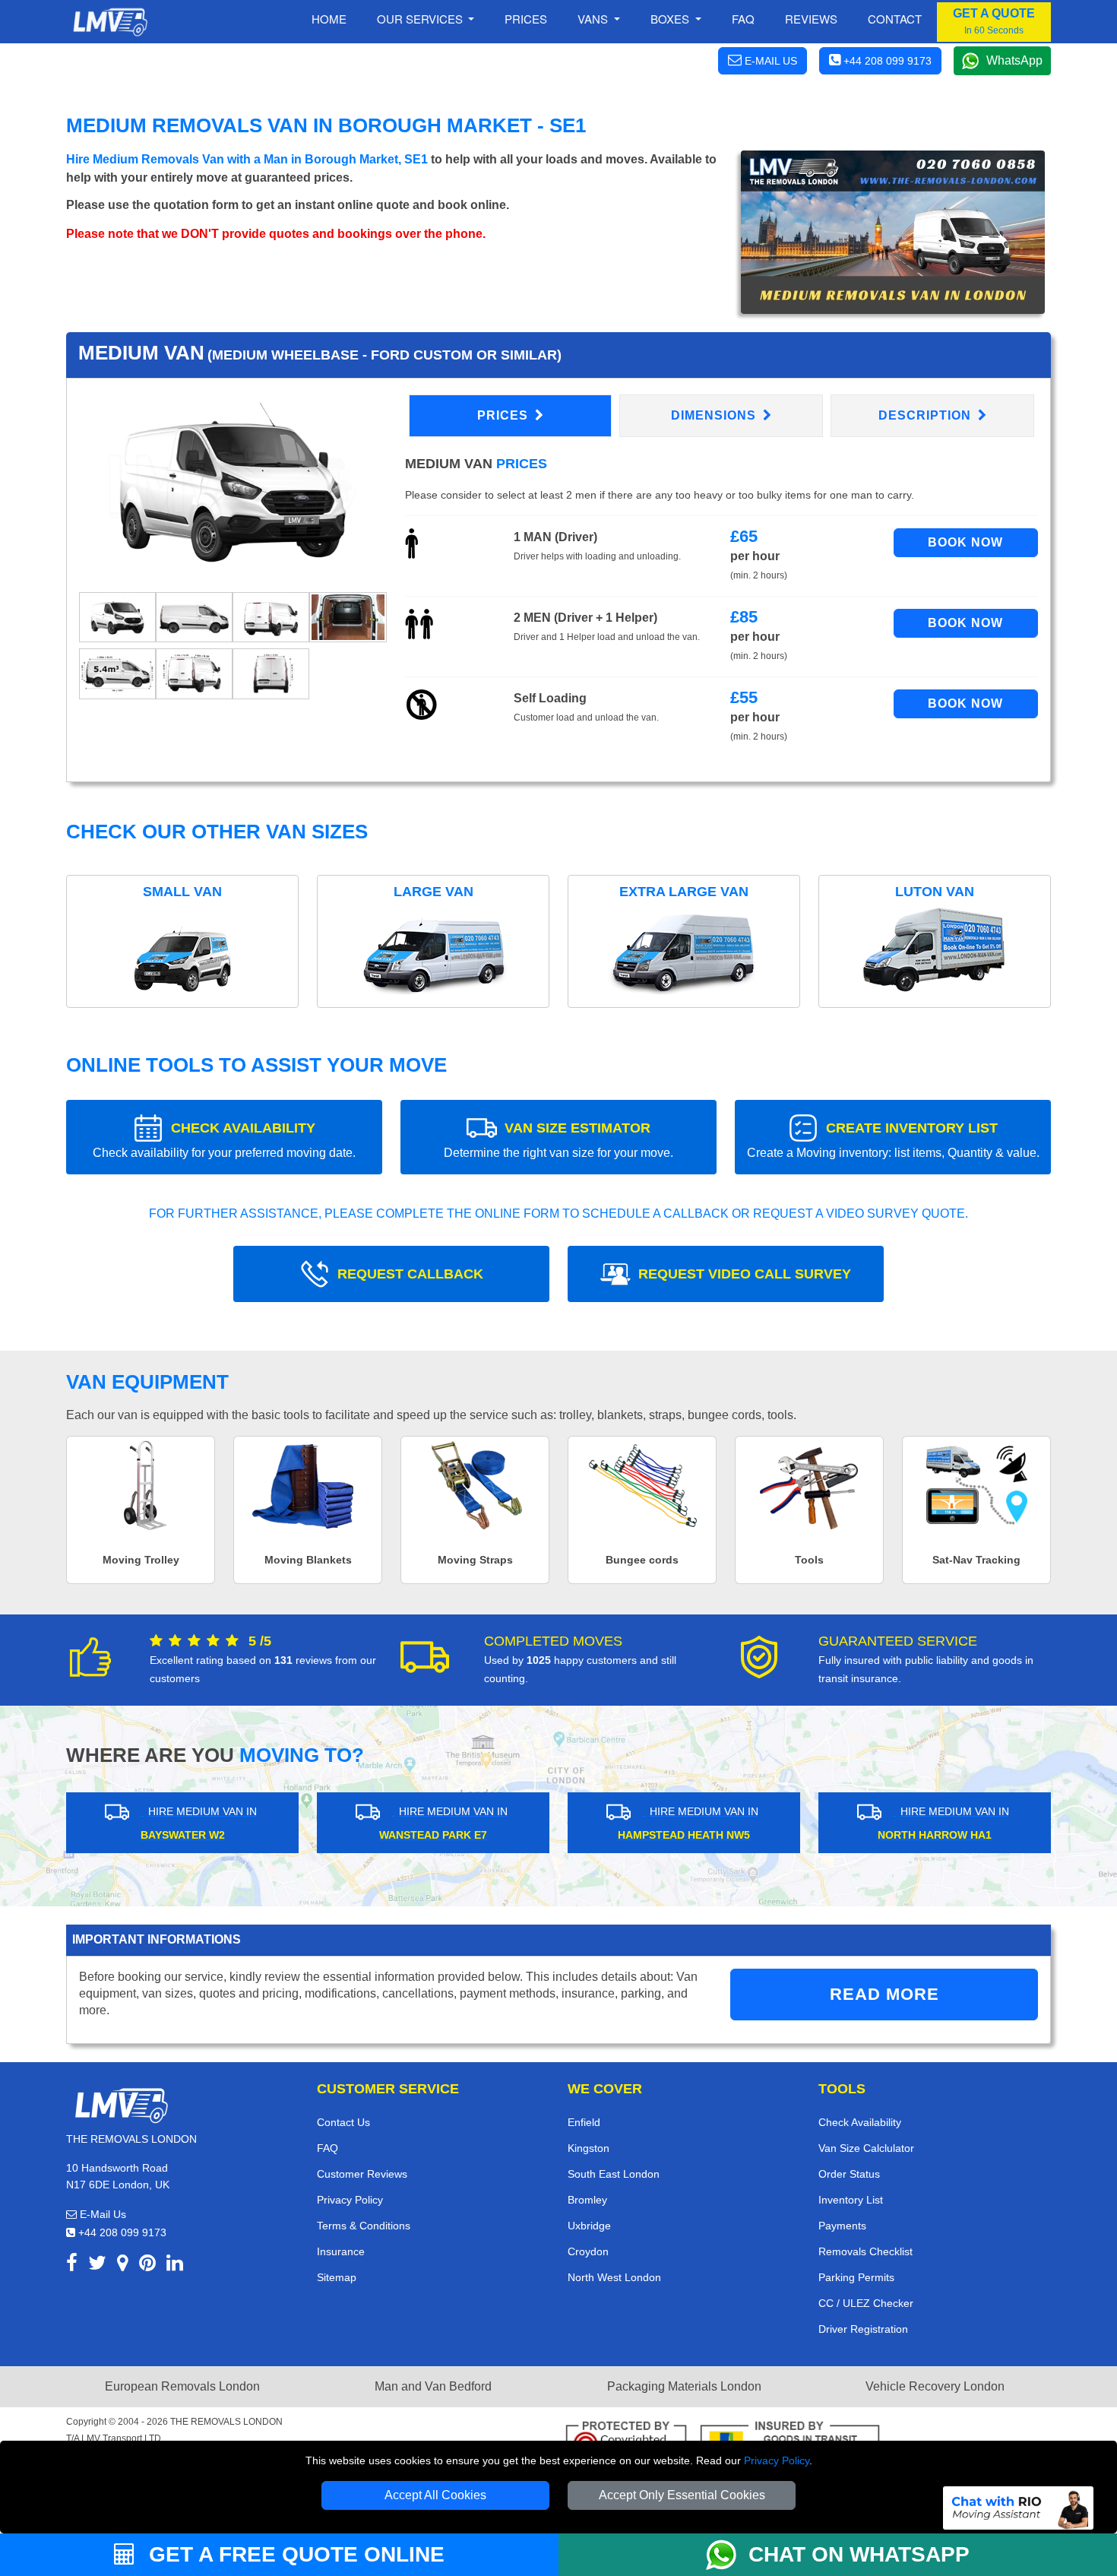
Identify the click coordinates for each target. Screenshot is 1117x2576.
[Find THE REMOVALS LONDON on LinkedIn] (175, 2265)
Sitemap (337, 2277)
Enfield (584, 2122)
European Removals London (182, 2386)
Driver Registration (863, 2329)
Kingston (589, 2148)
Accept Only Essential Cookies (682, 2495)
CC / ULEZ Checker (866, 2303)
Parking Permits (856, 2277)
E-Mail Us (101, 2214)
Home (329, 19)
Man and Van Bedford (433, 2386)
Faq (743, 19)
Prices (526, 19)
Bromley (587, 2200)
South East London (614, 2174)
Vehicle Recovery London (935, 2386)
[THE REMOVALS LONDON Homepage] (110, 22)
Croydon (588, 2251)
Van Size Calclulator (866, 2148)
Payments (842, 2226)
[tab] (117, 616)
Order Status (849, 2174)
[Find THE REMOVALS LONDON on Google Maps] (123, 2265)
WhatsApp (1014, 60)
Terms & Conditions (364, 2226)
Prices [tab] (505, 415)
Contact (895, 19)
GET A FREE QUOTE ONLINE (294, 2554)
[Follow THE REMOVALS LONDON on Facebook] (72, 2265)
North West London (614, 2277)
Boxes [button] (671, 19)
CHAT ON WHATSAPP (859, 2554)
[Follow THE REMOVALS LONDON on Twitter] (97, 2265)
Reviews (811, 19)
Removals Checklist (865, 2251)
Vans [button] (594, 19)
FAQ (328, 2148)
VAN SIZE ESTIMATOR (558, 1140)
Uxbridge (589, 2226)
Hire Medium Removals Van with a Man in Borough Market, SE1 (247, 159)
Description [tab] (927, 415)
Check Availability (860, 2122)
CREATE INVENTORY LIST (893, 1140)
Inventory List (851, 2200)
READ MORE (884, 1994)
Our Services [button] (421, 19)
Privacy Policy (777, 2460)
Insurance (341, 2251)
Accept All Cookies (435, 2495)
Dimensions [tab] (715, 415)
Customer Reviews (362, 2174)
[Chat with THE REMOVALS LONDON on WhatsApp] (727, 2555)
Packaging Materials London (684, 2386)
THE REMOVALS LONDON (226, 2422)
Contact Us (343, 2122)
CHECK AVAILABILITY (224, 1140)
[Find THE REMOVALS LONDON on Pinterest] (147, 2265)
